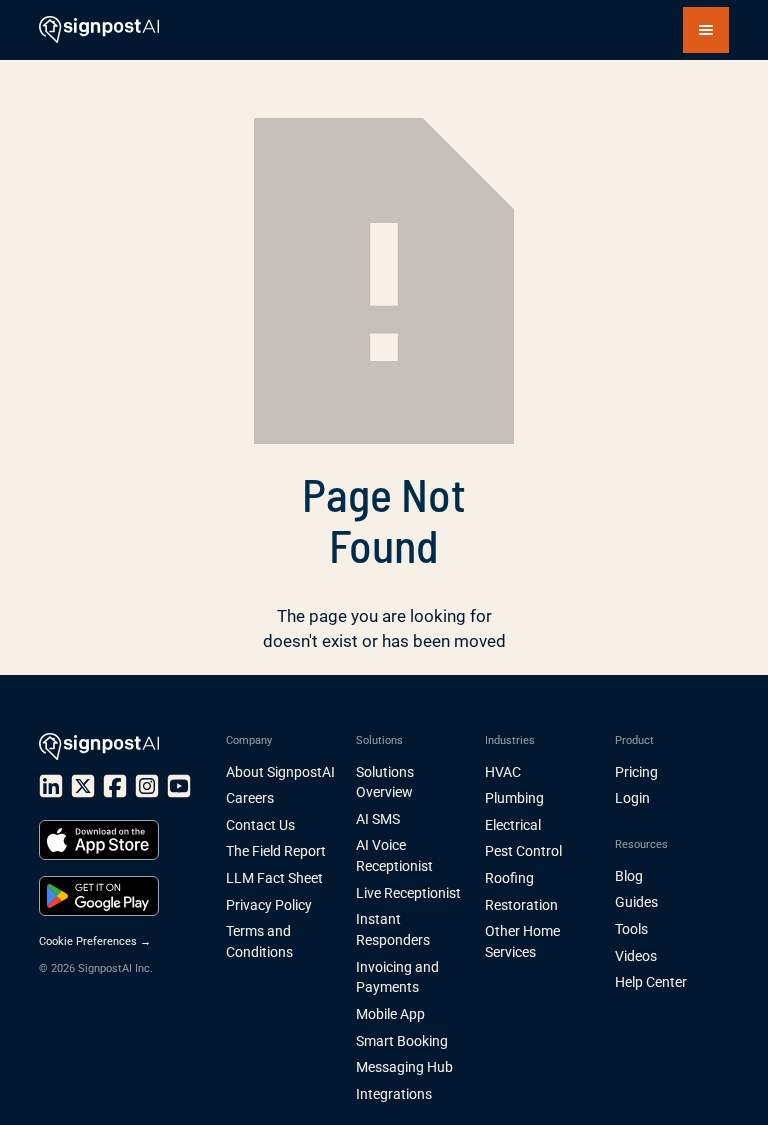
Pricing (636, 772)
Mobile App (390, 1014)
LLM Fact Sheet (274, 878)
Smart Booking (402, 1041)
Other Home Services (522, 941)
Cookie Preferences (95, 941)
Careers (250, 798)
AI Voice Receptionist (394, 855)
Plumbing (514, 798)
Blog (629, 876)
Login (632, 798)
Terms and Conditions (259, 941)
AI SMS (378, 819)
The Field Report (276, 851)
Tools (631, 929)
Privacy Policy (269, 905)
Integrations (394, 1094)
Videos (636, 956)
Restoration (521, 905)
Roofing (509, 878)
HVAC (503, 772)
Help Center (651, 982)
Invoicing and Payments (397, 977)
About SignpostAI (280, 772)
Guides (636, 902)
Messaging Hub (404, 1067)
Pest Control (523, 851)
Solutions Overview (385, 782)
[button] (706, 30)
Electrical (513, 825)
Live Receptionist (408, 893)
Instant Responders (393, 929)
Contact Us (260, 825)
